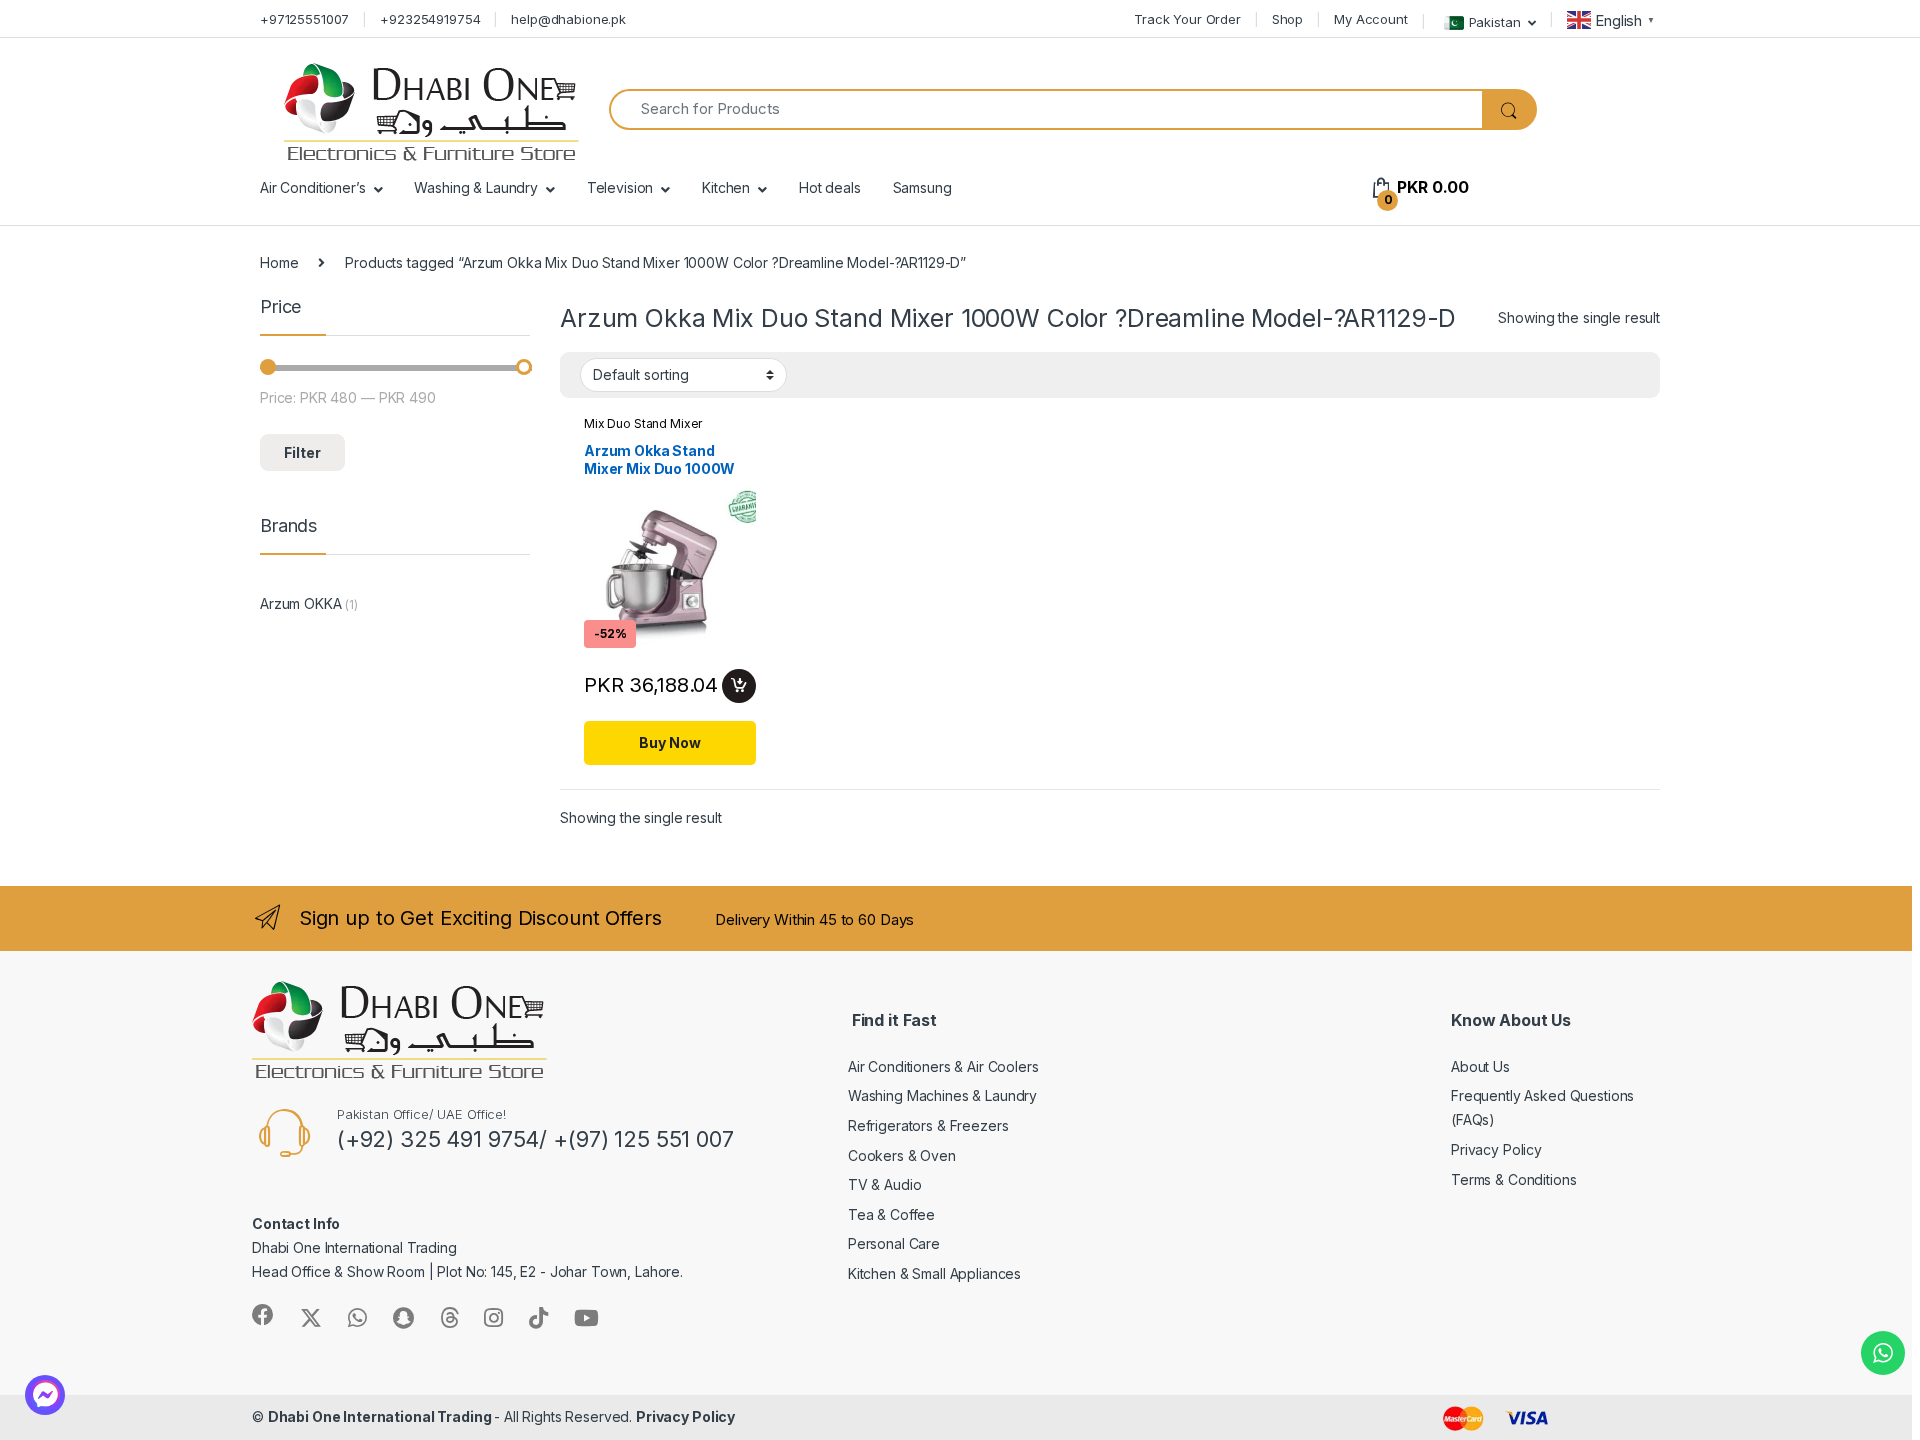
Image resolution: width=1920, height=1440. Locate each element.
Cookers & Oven (902, 1155)
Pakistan (1495, 21)
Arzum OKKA (301, 603)
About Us (1480, 1066)
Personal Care (894, 1243)
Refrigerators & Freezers (928, 1125)
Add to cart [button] (739, 686)
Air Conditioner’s (313, 187)
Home (279, 262)
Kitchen (726, 187)
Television (620, 187)
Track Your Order (1187, 19)
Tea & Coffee (891, 1214)
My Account (1371, 19)
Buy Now (669, 742)
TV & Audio (885, 1184)
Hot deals (830, 187)
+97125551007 (304, 19)
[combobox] (1045, 109)
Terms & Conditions (1513, 1179)
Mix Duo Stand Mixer (643, 423)
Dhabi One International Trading (381, 1416)
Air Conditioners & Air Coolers (943, 1066)
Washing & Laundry (476, 187)
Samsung (922, 187)
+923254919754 (430, 19)
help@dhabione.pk (568, 19)
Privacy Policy (1496, 1149)
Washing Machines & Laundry (942, 1095)
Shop (1287, 19)
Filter (302, 452)
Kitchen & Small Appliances (934, 1273)
